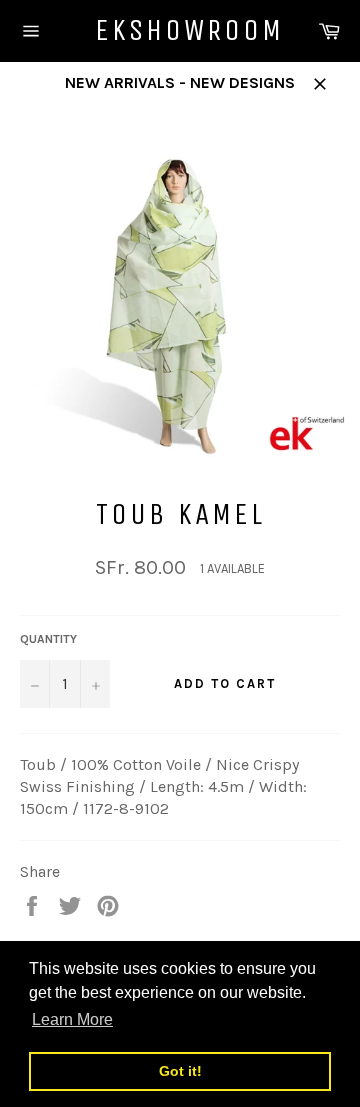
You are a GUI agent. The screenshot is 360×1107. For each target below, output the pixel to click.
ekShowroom (180, 30)
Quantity (48, 639)
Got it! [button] (180, 1071)
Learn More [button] (72, 1019)
